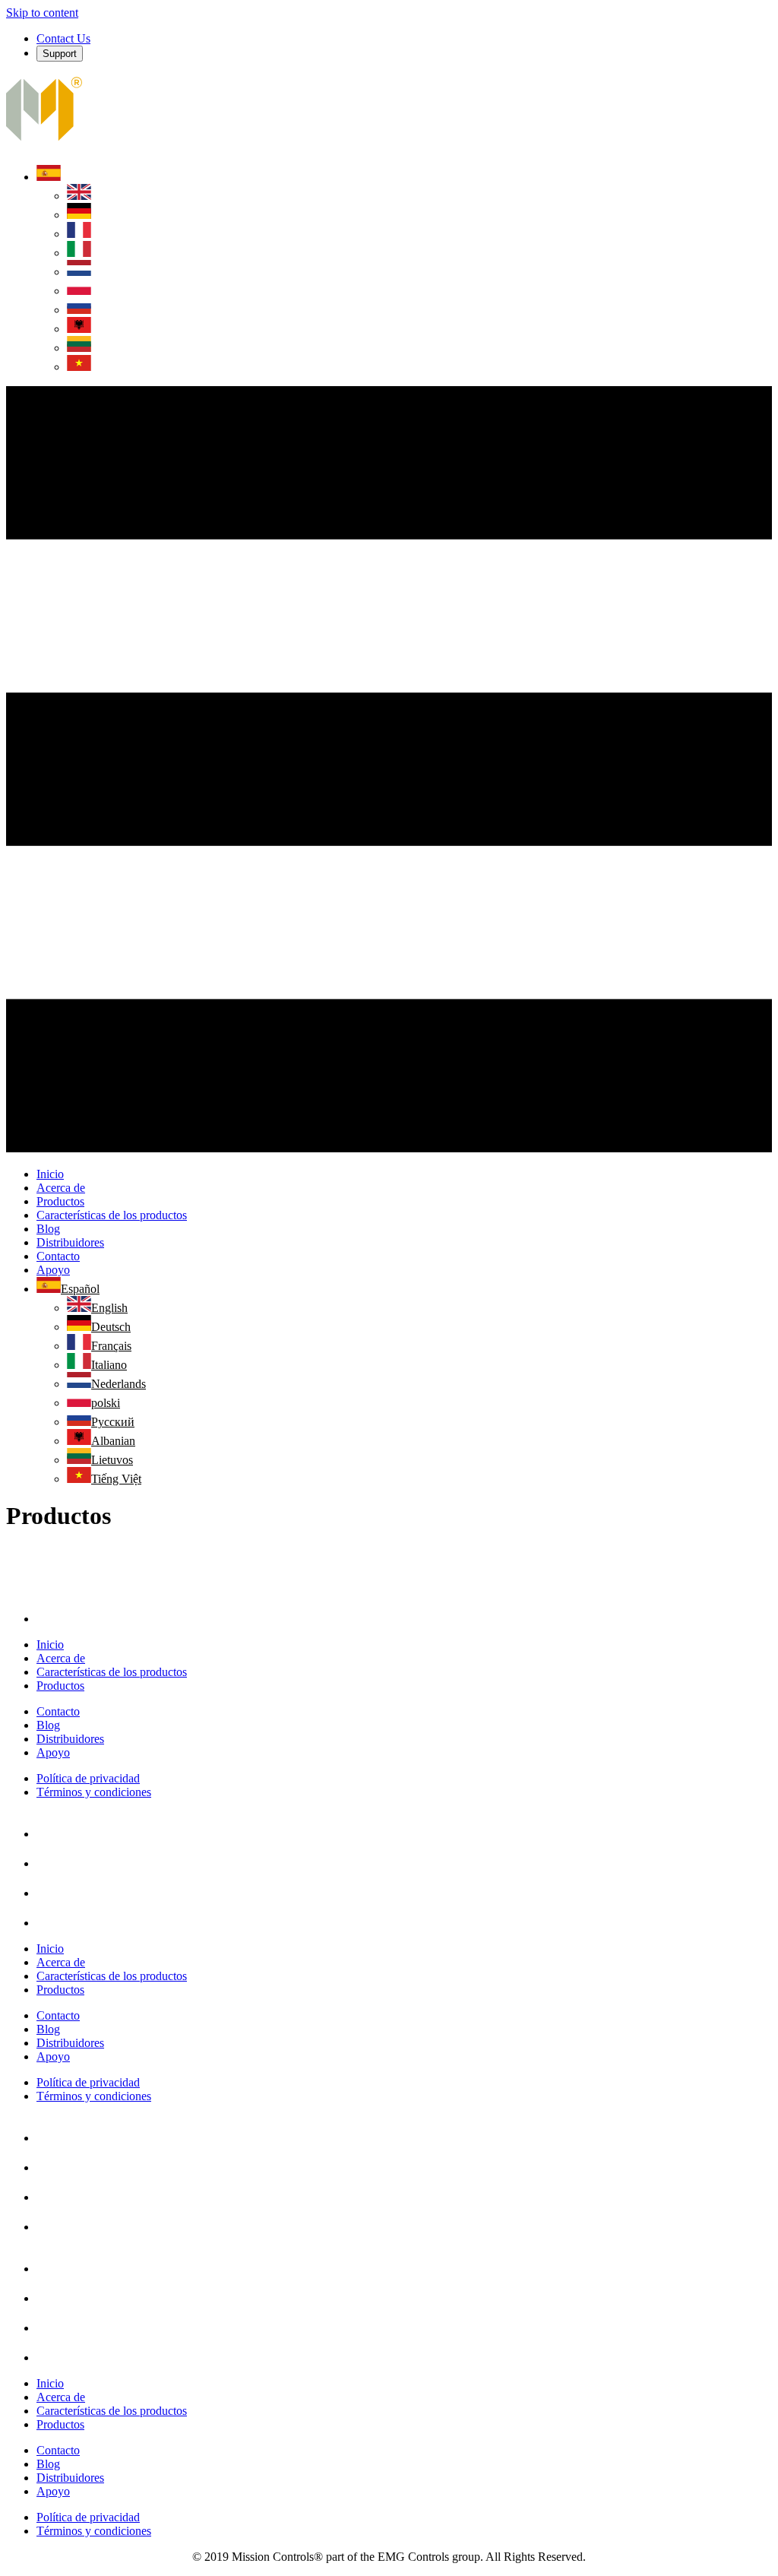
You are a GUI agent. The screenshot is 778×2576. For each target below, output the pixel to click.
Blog (48, 1725)
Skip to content (42, 13)
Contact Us (63, 38)
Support (60, 54)
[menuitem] (49, 177)
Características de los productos (112, 1672)
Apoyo (53, 1752)
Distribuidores (70, 1739)
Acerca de (61, 1658)
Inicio (50, 1644)
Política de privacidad (88, 1778)
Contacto (58, 1711)
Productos (60, 1686)
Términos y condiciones (94, 1792)
